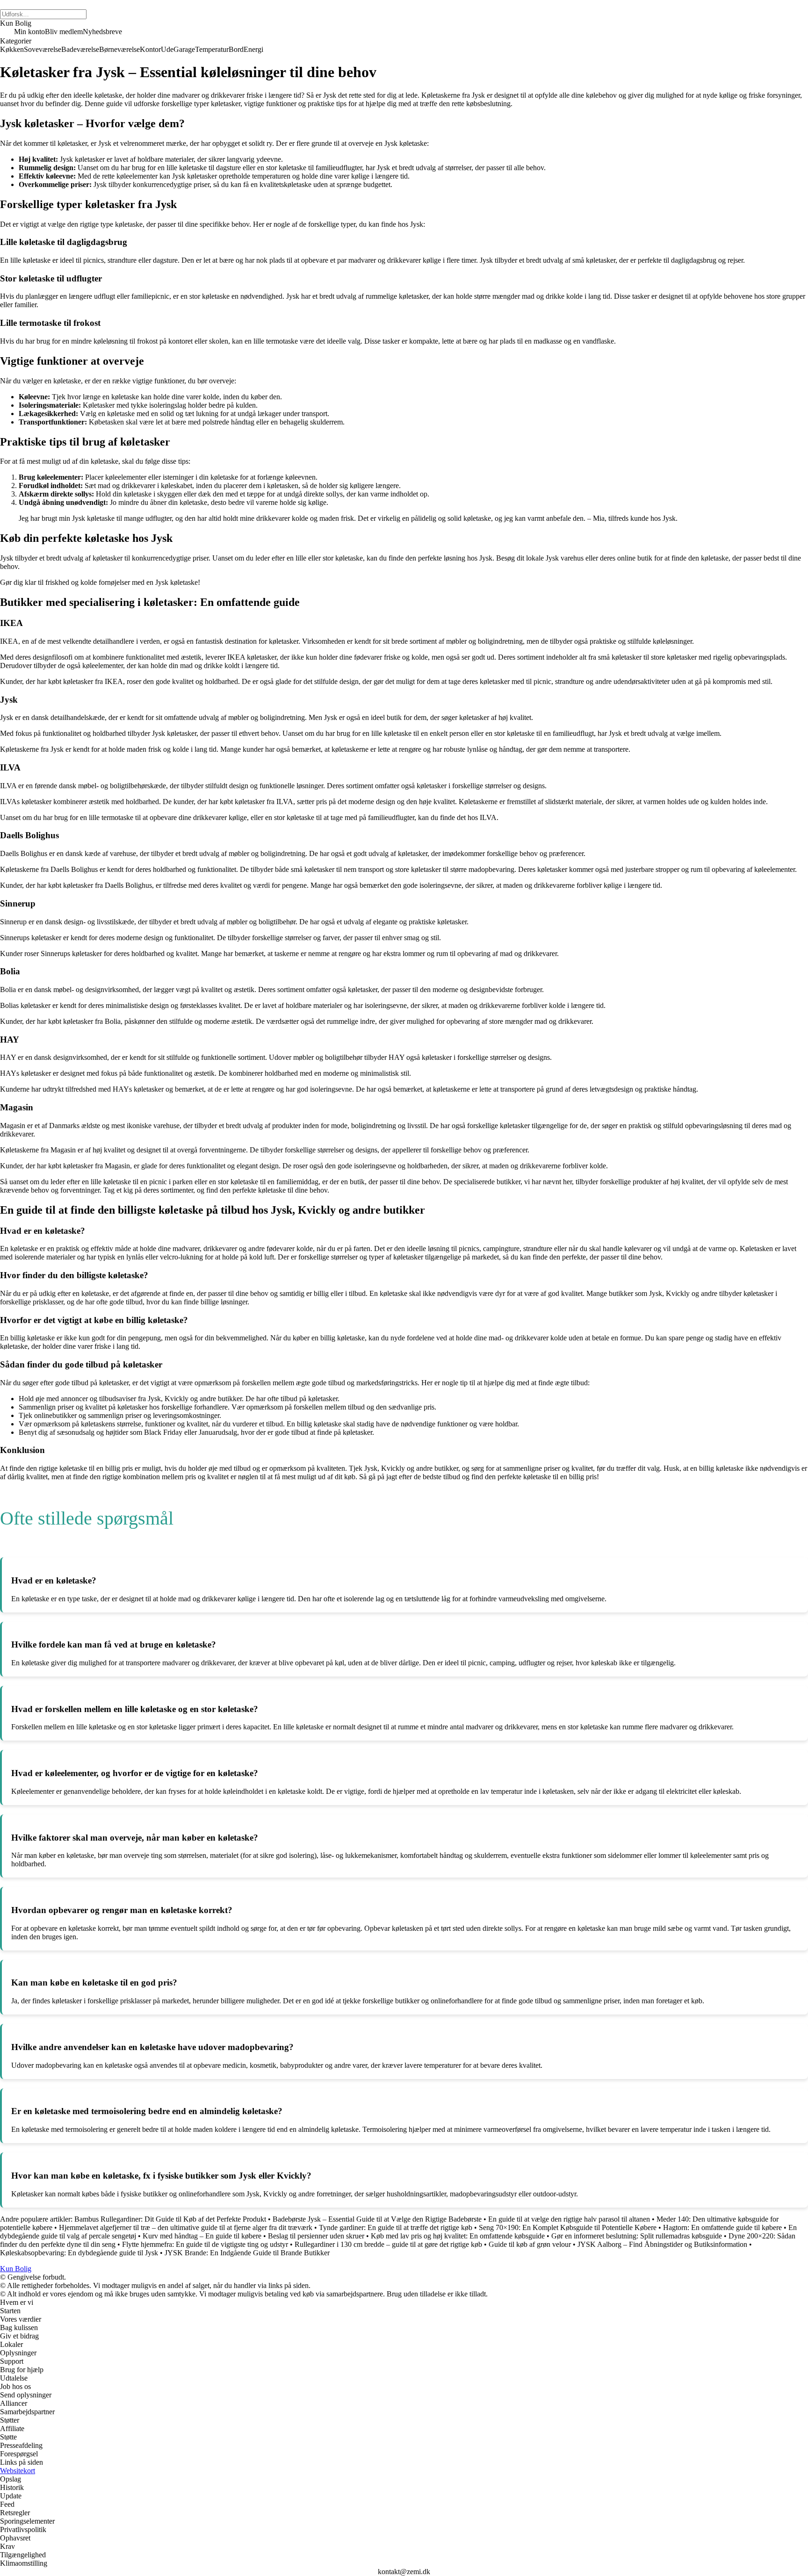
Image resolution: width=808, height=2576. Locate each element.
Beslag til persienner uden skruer (316, 2236)
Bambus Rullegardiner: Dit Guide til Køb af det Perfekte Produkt (170, 2219)
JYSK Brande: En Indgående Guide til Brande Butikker (247, 2253)
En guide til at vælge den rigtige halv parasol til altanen (569, 2219)
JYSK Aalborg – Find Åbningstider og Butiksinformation (662, 2244)
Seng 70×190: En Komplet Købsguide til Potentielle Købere (568, 2227)
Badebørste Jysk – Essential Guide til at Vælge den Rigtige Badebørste (377, 2219)
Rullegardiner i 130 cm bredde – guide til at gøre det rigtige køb (388, 2244)
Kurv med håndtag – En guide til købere (202, 2236)
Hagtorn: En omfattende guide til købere (722, 2227)
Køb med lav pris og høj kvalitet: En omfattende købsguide (458, 2236)
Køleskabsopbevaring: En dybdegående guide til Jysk (79, 2253)
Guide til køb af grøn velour (530, 2244)
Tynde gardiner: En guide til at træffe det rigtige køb (396, 2227)
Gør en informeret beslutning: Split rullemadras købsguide (637, 2236)
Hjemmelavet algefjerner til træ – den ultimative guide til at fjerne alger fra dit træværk (186, 2227)
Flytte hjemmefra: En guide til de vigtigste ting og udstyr (205, 2244)
